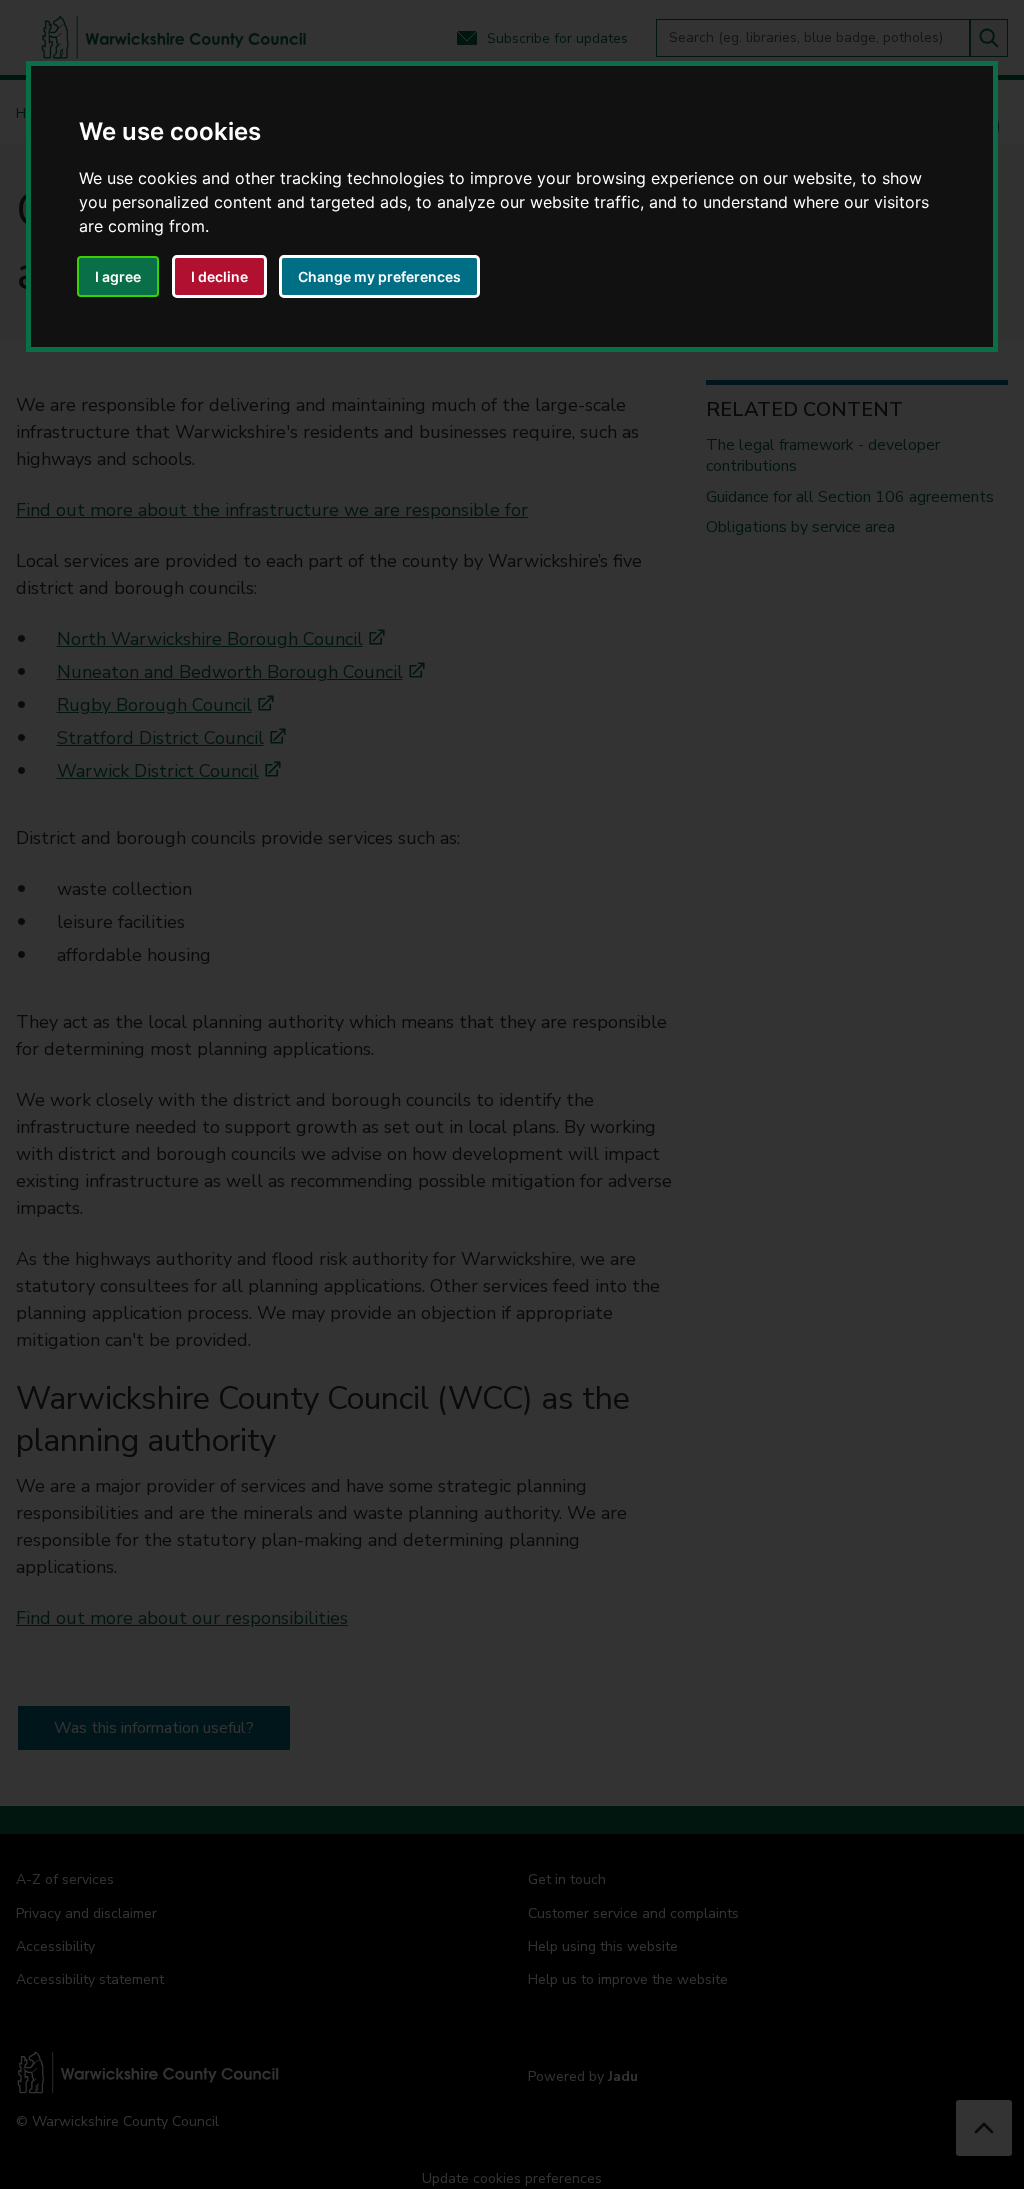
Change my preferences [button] (379, 276)
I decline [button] (219, 276)
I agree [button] (118, 276)
